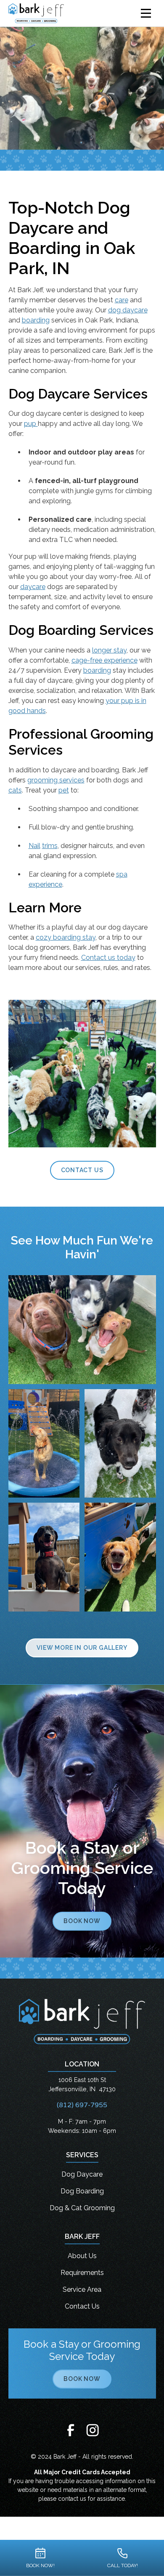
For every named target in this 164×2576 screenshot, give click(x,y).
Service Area (82, 2289)
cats (15, 790)
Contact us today (108, 958)
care (122, 300)
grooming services (56, 780)
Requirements (82, 2273)
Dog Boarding (82, 2191)
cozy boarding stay (66, 937)
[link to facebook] (71, 2431)
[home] (43, 13)
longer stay (109, 650)
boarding (36, 320)
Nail (34, 846)
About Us (82, 2256)
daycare (33, 587)
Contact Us (82, 1170)
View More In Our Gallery (82, 1648)
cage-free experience (104, 660)
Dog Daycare (82, 2174)
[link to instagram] (93, 2431)
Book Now (82, 1921)
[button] (146, 13)
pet (64, 790)
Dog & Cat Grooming (82, 2208)
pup (31, 424)
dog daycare (128, 310)
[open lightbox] (82, 1330)
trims (50, 846)
